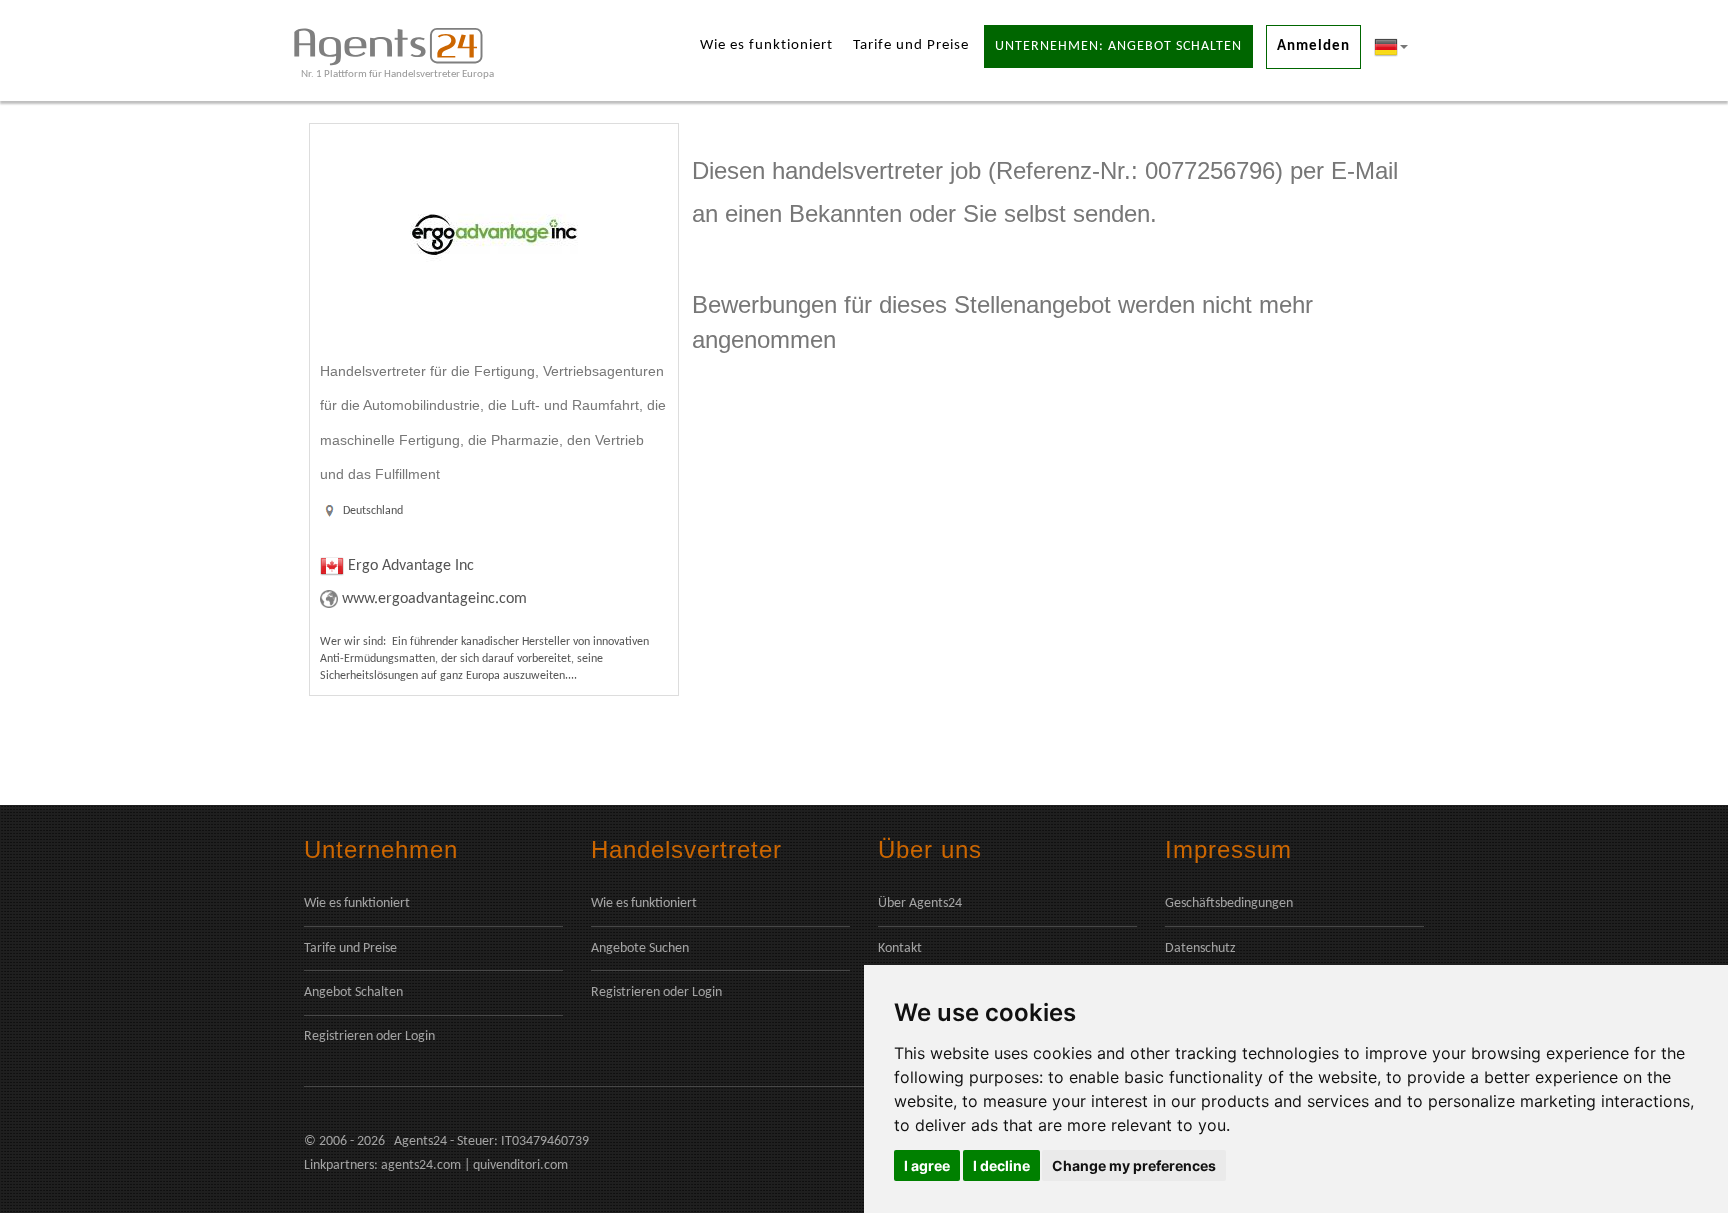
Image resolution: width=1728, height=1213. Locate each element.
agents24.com (421, 1165)
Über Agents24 (920, 903)
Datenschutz (1200, 948)
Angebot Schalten (353, 992)
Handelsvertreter (686, 849)
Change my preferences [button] (1134, 1165)
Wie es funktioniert (766, 45)
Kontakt (900, 948)
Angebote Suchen (640, 948)
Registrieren (338, 1036)
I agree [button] (927, 1165)
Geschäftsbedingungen (1229, 903)
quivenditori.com (520, 1165)
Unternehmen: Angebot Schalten (1118, 46)
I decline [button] (1001, 1165)
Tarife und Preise (911, 45)
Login (420, 1036)
